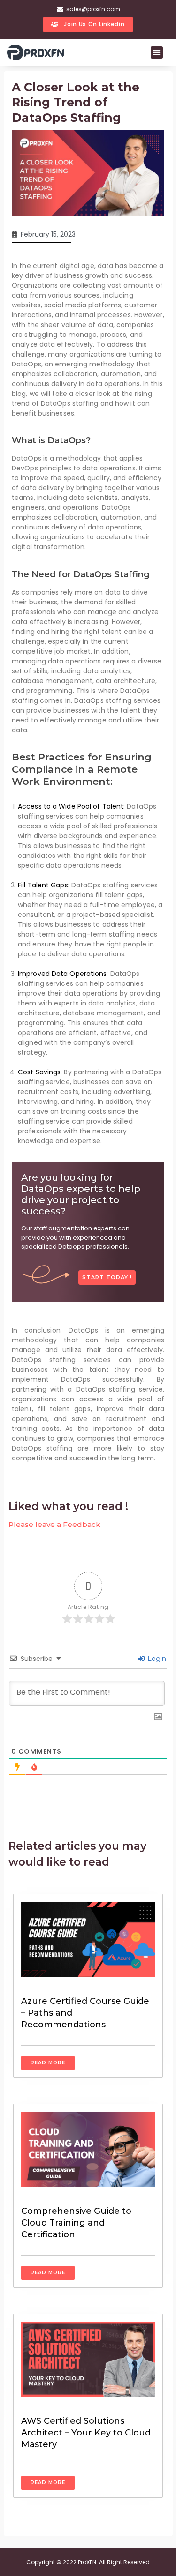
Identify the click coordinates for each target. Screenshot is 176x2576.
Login (156, 1659)
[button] (157, 52)
